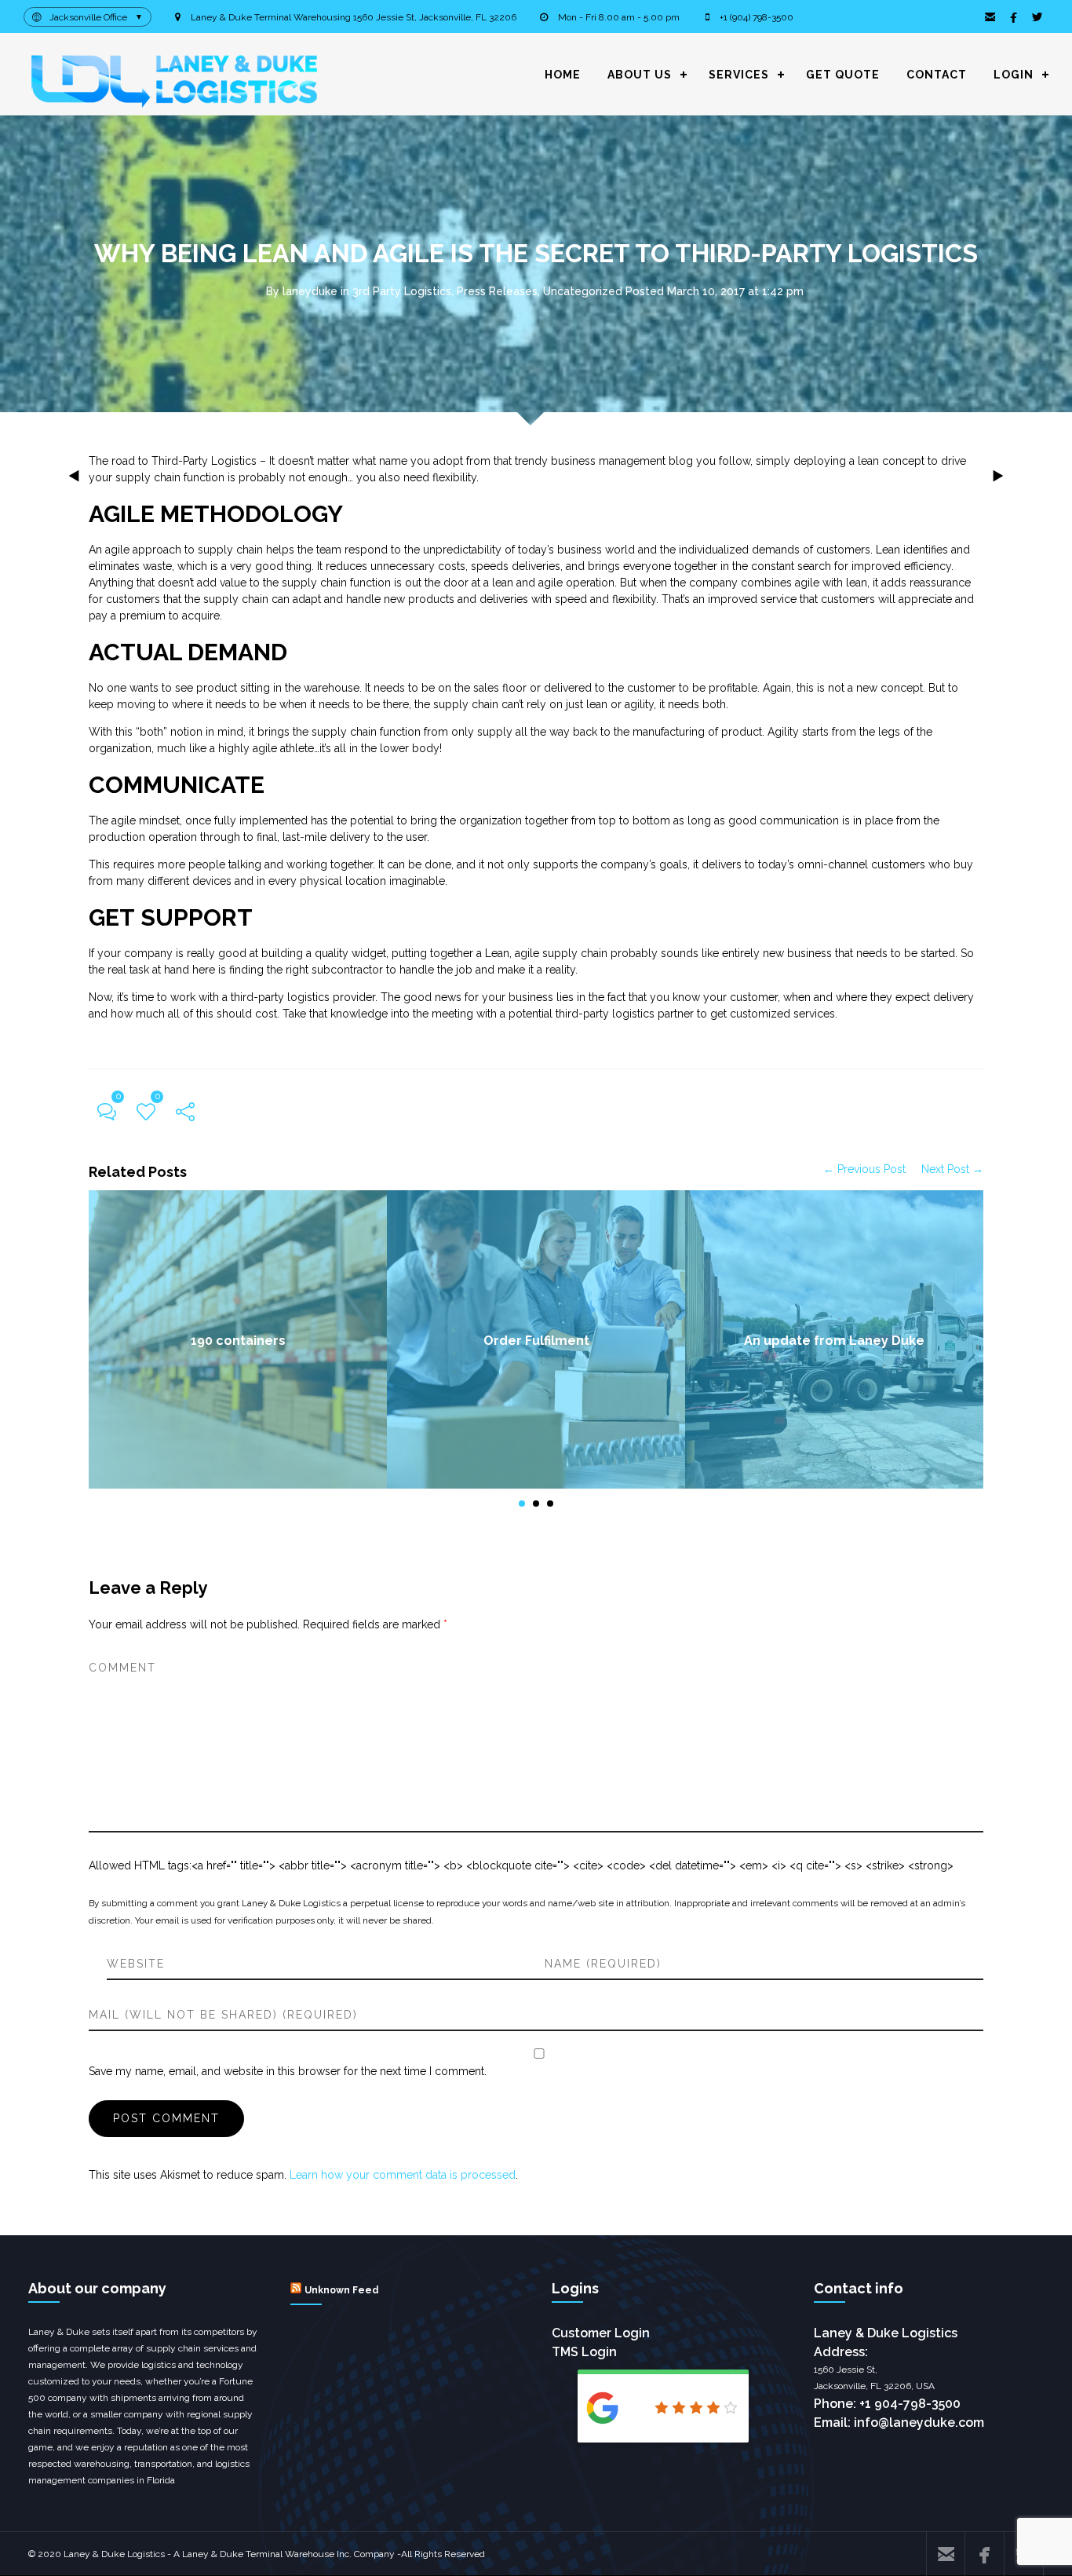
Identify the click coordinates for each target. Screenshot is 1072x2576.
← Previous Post (864, 1169)
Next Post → (952, 1169)
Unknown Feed (342, 2290)
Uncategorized (583, 291)
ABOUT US (640, 75)
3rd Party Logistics (402, 291)
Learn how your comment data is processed (403, 2175)
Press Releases (497, 291)
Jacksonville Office (88, 17)
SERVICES (739, 75)
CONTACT (937, 75)
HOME (563, 75)
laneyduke (310, 291)
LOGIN (1014, 75)
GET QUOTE (843, 75)
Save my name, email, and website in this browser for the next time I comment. (288, 2071)
